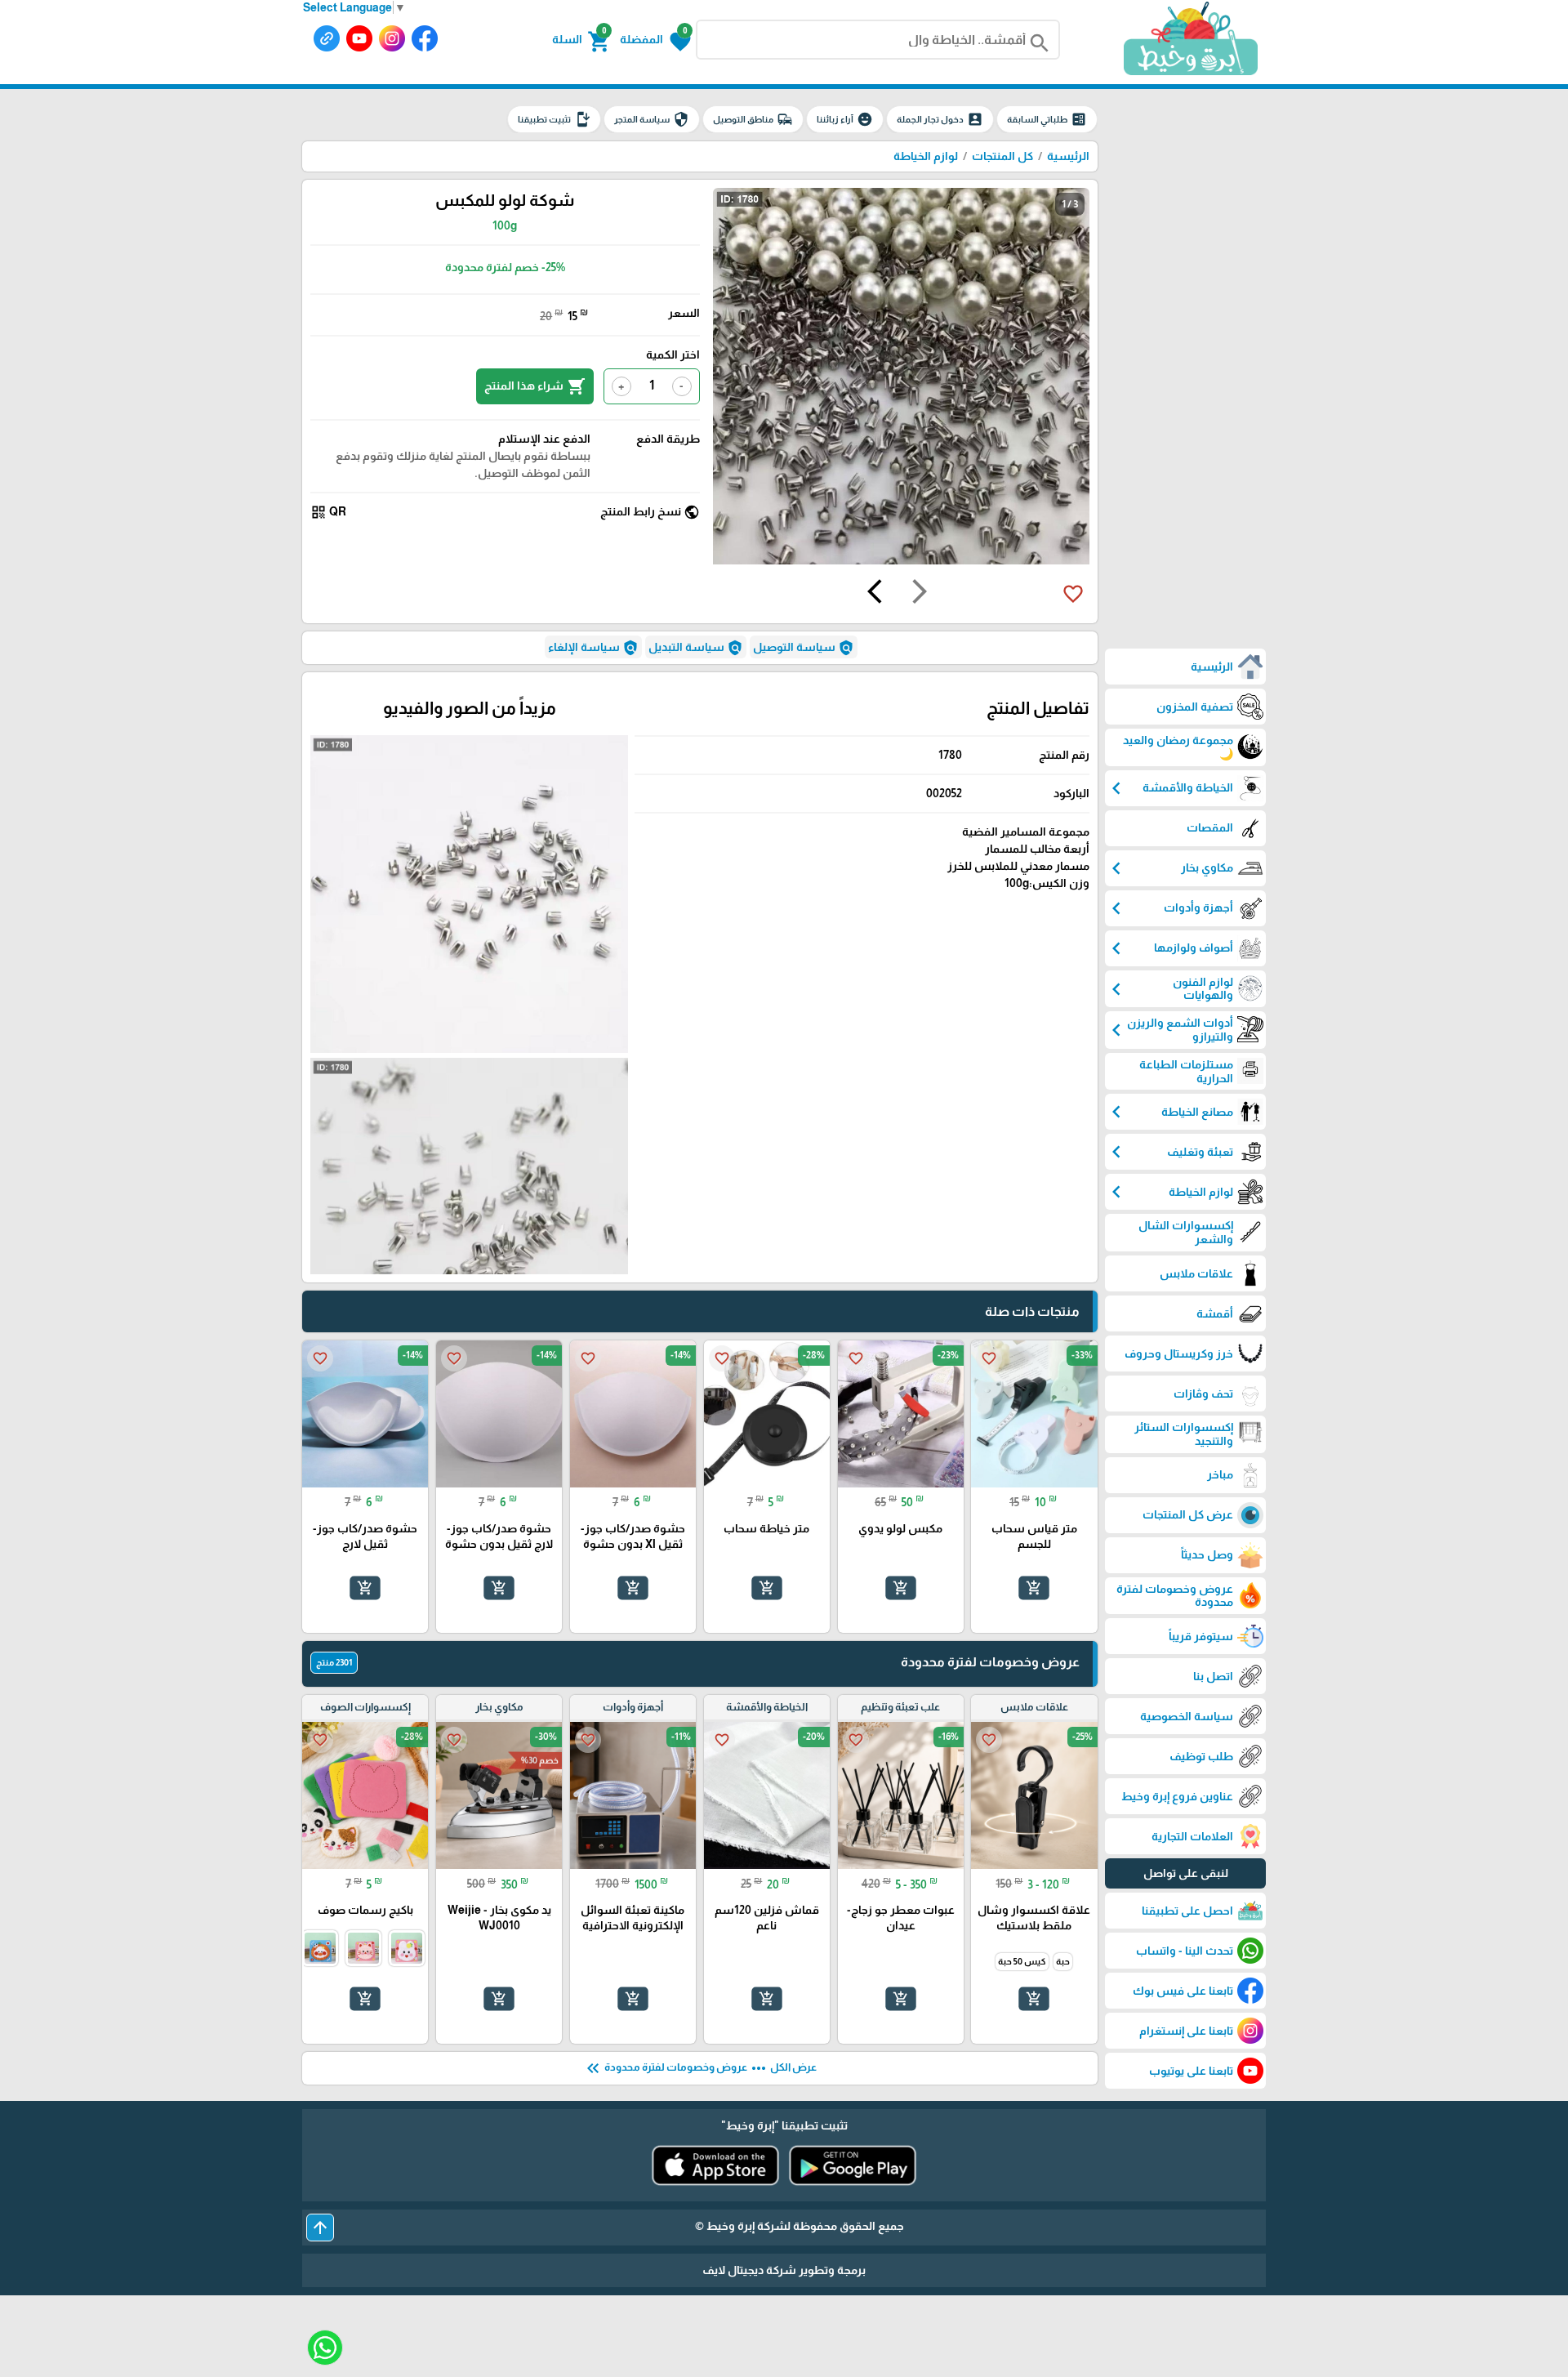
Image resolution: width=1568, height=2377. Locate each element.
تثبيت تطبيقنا (554, 119)
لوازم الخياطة (926, 156)
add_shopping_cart (1034, 1588)
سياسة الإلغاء (593, 648)
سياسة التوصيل (804, 648)
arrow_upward (320, 2228)
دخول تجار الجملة (940, 119)
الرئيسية (1068, 156)
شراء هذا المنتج (535, 386)
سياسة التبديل (696, 648)
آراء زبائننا (845, 119)
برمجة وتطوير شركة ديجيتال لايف (784, 2270)
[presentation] (920, 594)
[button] (655, 40)
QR (328, 512)
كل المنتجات (1002, 156)
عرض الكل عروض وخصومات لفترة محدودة (700, 2068)
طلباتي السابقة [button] (1047, 119)
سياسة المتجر (652, 119)
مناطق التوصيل (753, 119)
